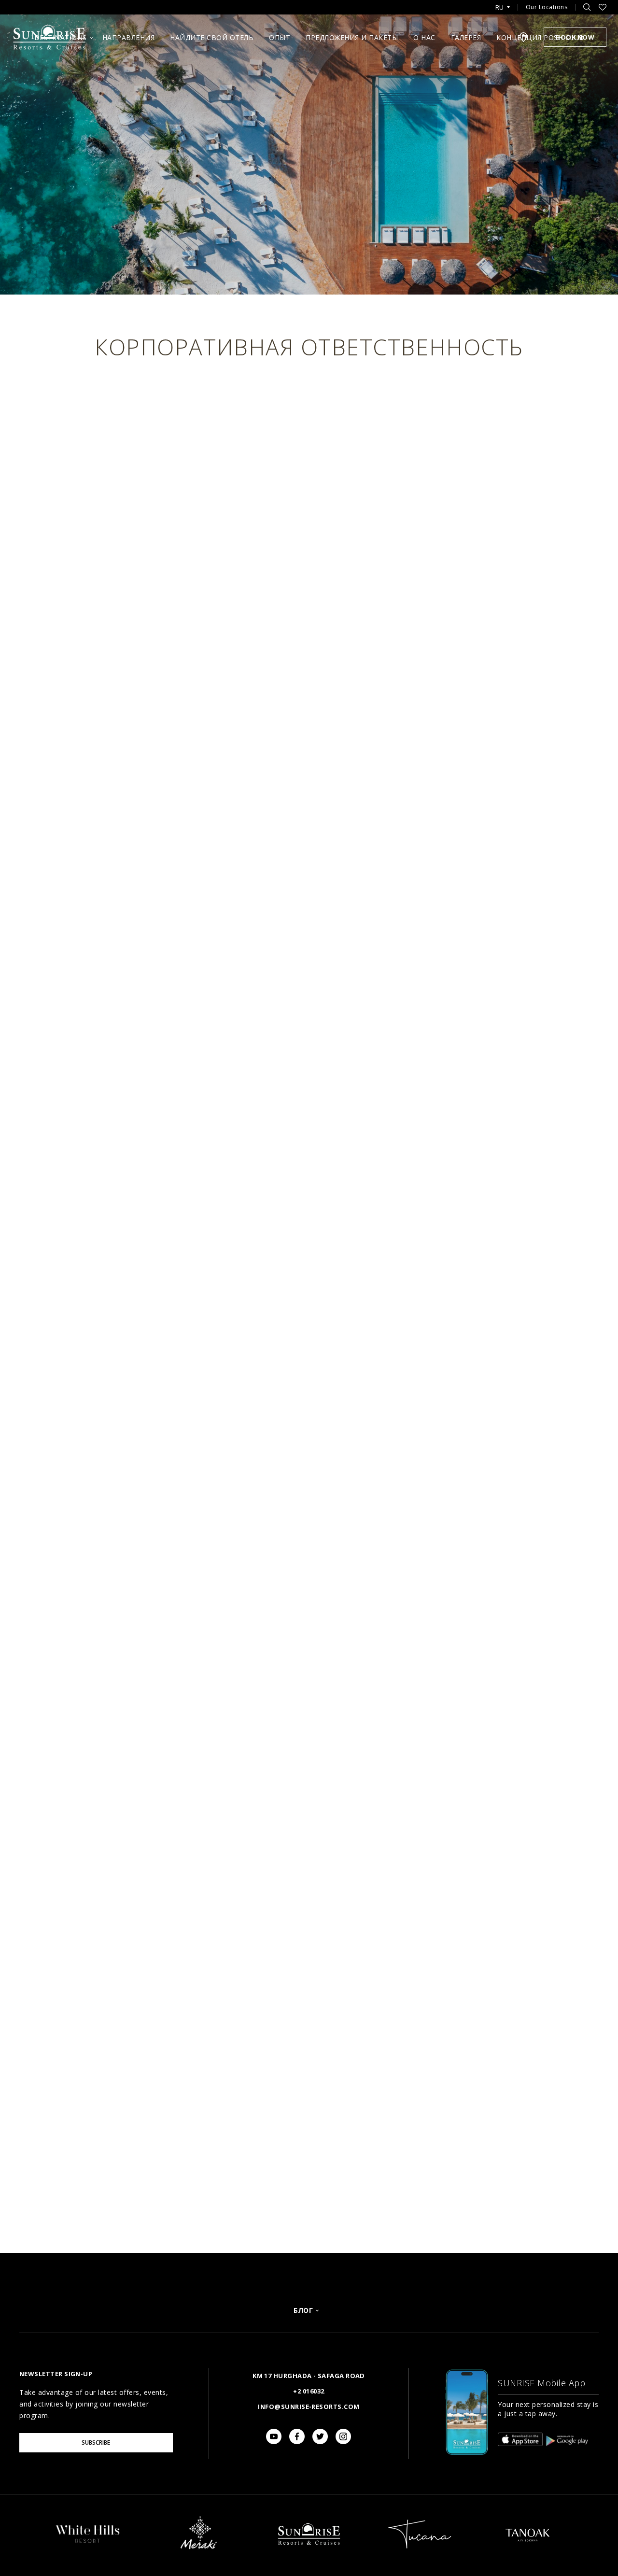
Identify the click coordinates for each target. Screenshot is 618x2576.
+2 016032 (309, 2391)
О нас (424, 37)
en (502, 19)
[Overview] (88, 2543)
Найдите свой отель (212, 37)
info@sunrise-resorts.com (309, 2407)
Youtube (274, 2436)
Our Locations (547, 7)
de (502, 35)
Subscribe (96, 2442)
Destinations (61, 37)
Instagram (343, 2436)
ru (499, 7)
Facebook (297, 2436)
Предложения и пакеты (352, 37)
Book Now (575, 37)
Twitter (320, 2436)
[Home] (309, 2554)
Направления (129, 37)
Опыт (280, 37)
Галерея (466, 37)
